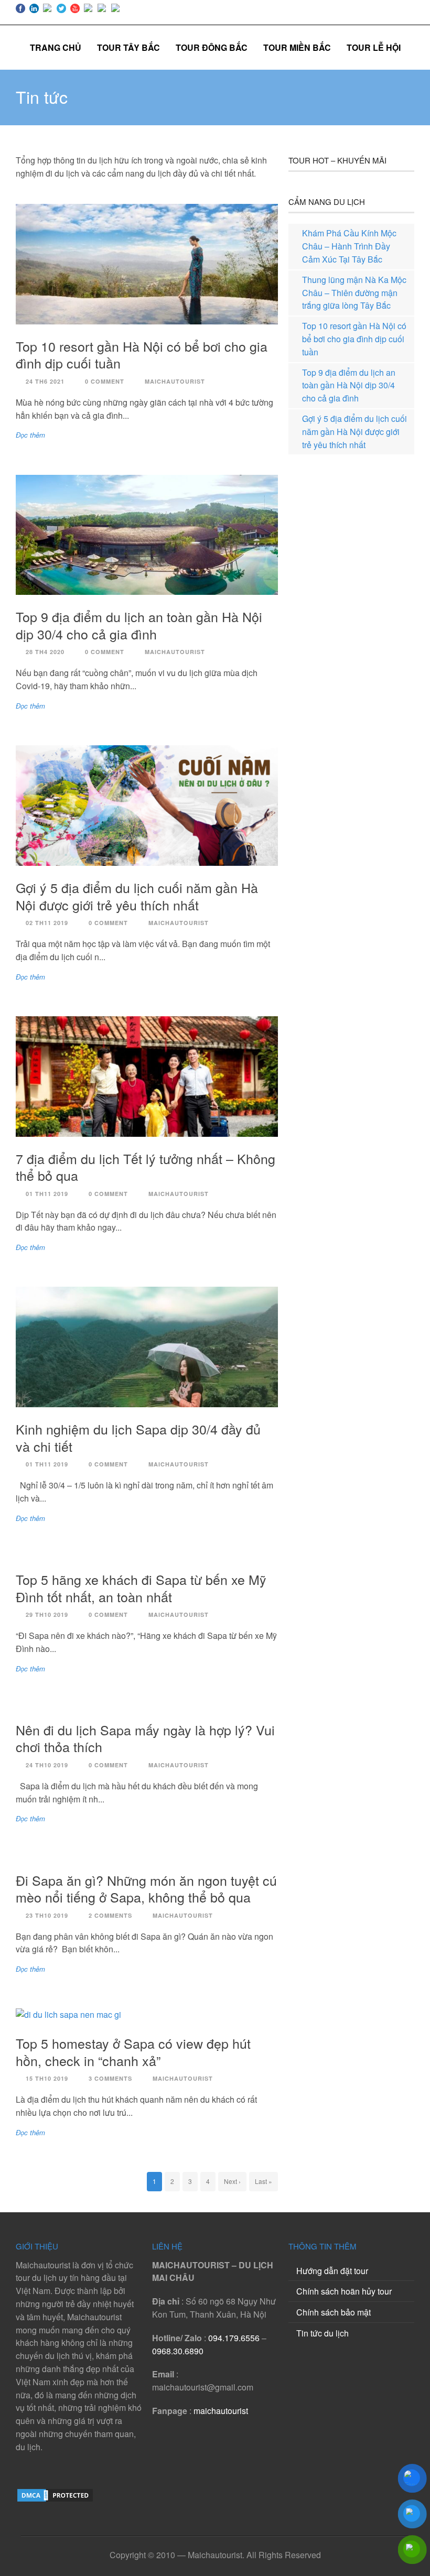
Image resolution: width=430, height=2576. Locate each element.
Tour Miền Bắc (297, 47)
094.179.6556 (234, 2338)
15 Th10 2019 (47, 2078)
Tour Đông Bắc (212, 47)
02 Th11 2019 (47, 923)
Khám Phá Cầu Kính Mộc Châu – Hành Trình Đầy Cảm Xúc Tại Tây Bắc (349, 246)
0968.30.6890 (178, 2351)
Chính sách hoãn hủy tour (344, 2291)
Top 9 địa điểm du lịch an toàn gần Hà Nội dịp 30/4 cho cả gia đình (139, 625)
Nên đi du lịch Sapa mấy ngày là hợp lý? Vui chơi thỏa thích (145, 1738)
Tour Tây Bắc (128, 47)
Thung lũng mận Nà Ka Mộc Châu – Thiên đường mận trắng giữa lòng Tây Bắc (354, 293)
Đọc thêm (30, 435)
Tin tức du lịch (322, 2333)
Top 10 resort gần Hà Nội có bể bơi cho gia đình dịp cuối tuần (142, 355)
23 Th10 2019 (47, 1915)
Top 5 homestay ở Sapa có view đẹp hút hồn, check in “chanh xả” (133, 2052)
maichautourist (221, 2411)
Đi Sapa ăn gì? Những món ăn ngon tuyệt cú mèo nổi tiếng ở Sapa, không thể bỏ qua (146, 1889)
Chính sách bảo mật (334, 2312)
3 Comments (110, 2078)
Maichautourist (175, 381)
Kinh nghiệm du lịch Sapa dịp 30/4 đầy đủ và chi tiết (138, 1437)
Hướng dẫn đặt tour (332, 2271)
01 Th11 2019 (47, 1194)
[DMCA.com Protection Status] (55, 2500)
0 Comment (105, 381)
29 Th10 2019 (47, 1615)
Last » (264, 2181)
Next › (232, 2181)
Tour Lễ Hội (374, 47)
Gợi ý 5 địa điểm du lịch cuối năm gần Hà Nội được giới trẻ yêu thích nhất (137, 896)
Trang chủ (56, 47)
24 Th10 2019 (47, 1765)
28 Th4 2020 (45, 652)
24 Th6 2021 (45, 381)
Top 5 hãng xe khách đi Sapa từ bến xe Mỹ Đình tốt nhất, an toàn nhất (141, 1588)
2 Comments (110, 1915)
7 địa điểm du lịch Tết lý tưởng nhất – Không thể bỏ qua (146, 1167)
